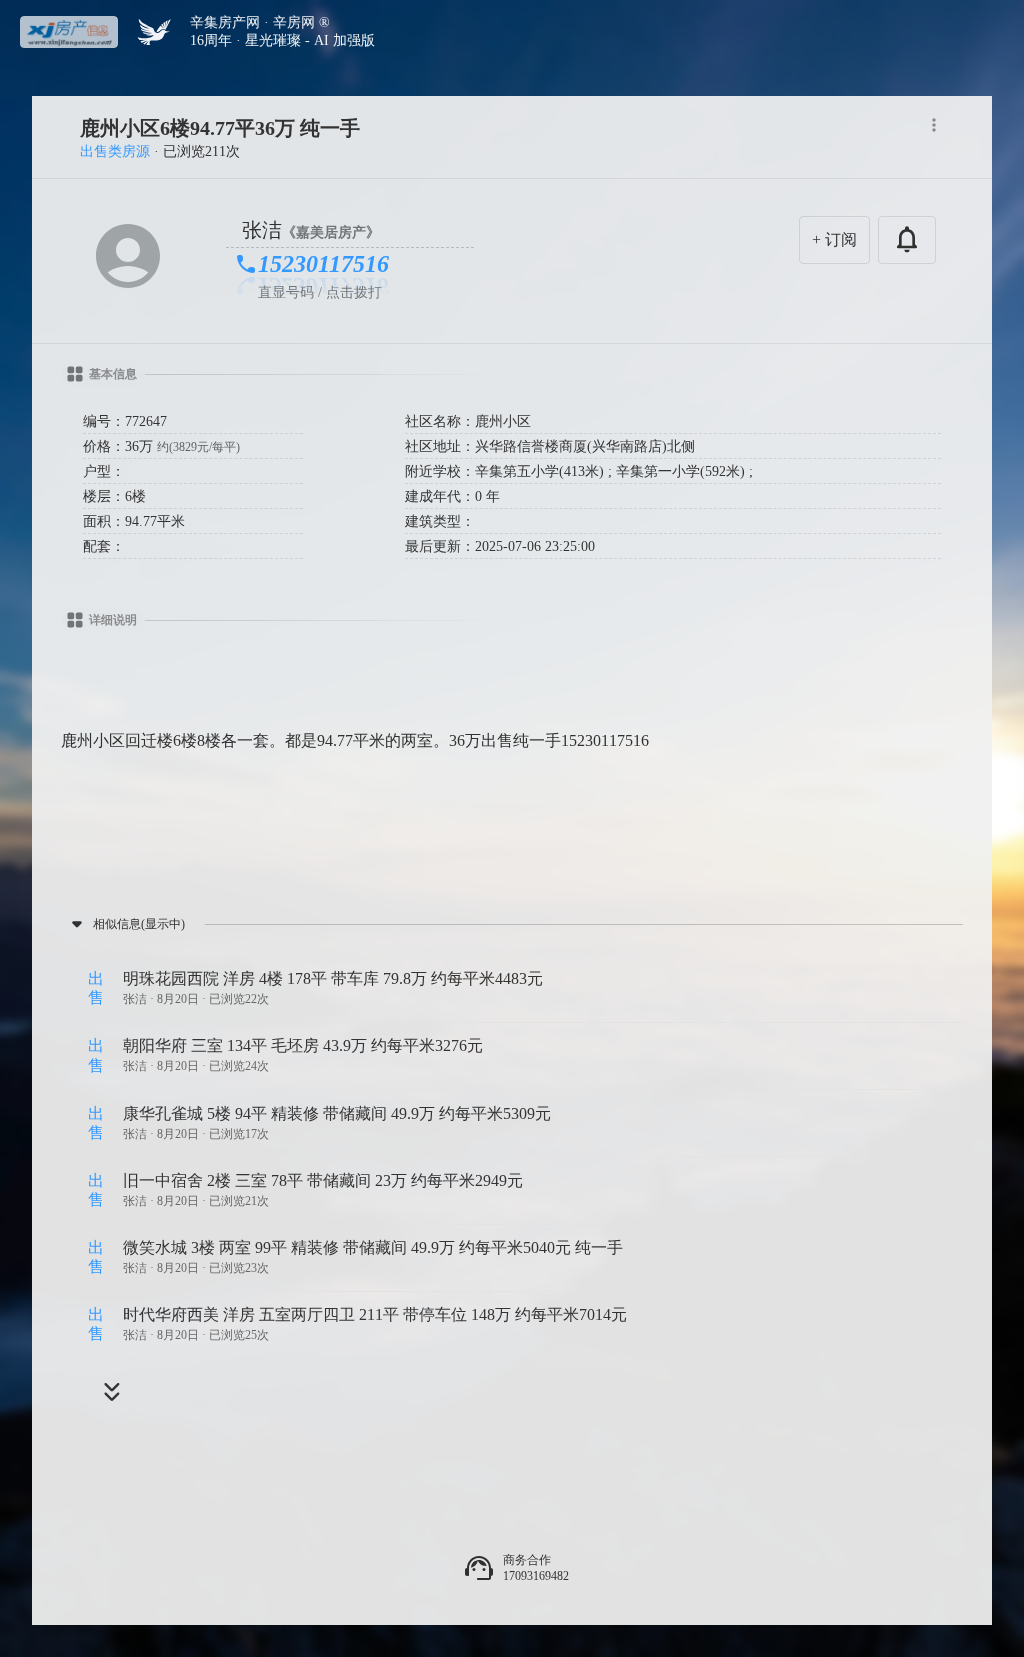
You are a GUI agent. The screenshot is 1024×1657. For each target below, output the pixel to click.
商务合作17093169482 (536, 1568)
